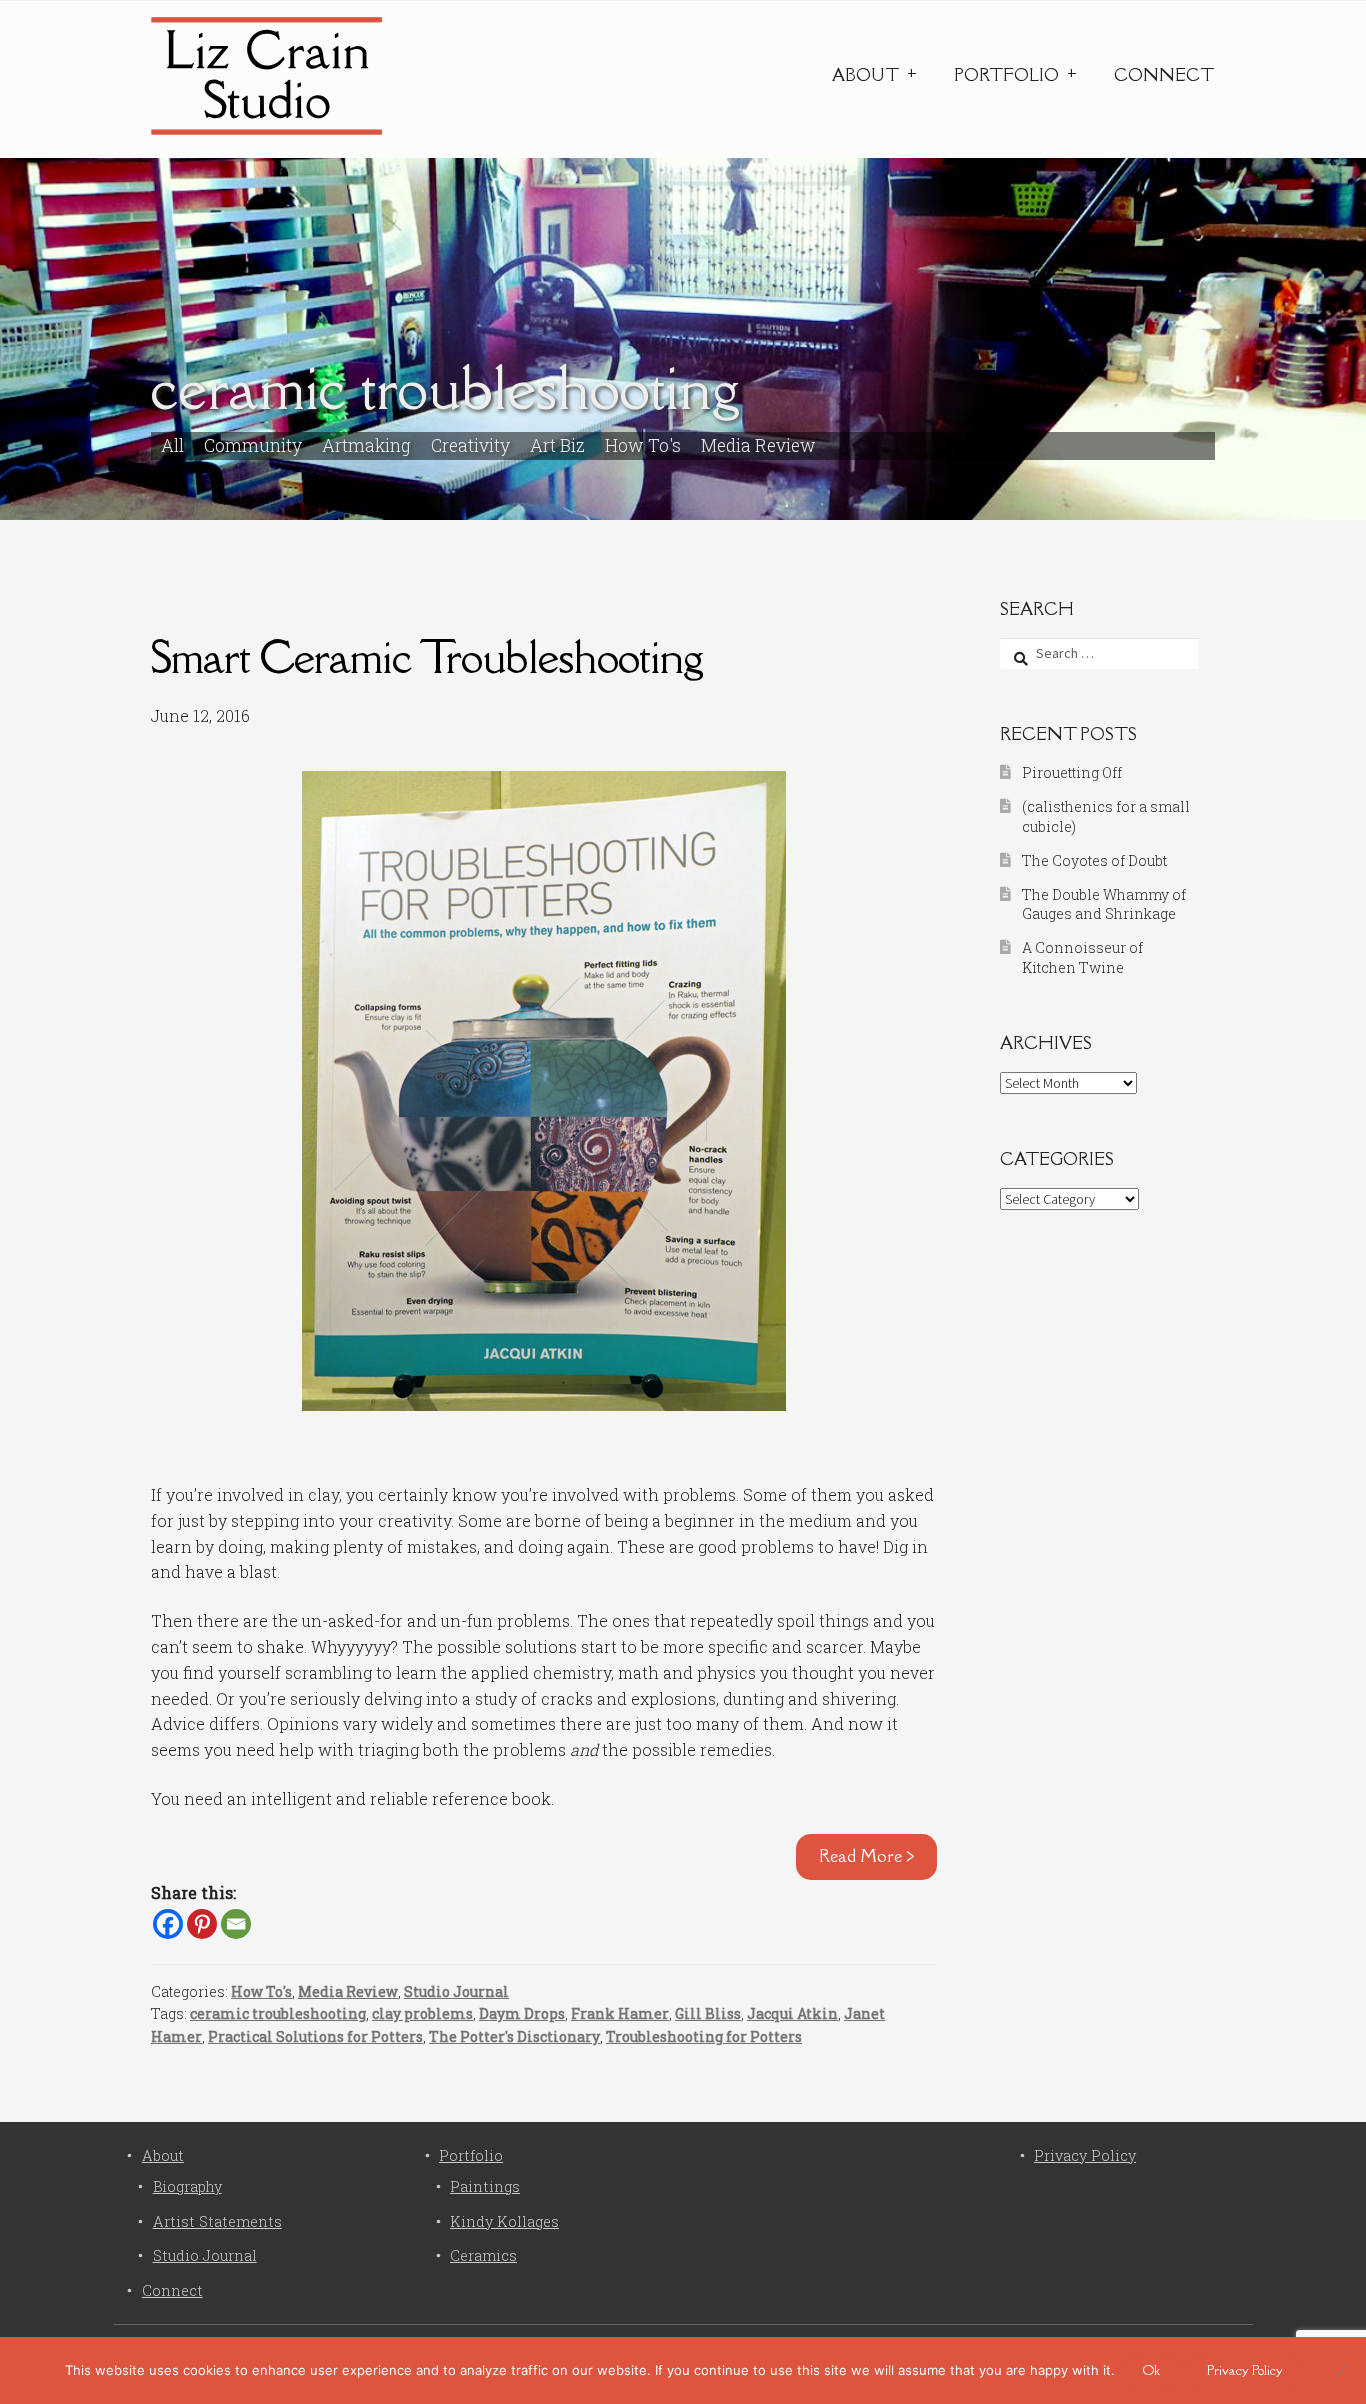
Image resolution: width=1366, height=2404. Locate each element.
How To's (643, 445)
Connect (1164, 75)
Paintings (485, 2186)
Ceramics (483, 2255)
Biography (187, 2186)
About (865, 75)
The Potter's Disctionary (514, 2036)
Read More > (867, 1856)
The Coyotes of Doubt (1094, 860)
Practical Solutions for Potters (315, 2036)
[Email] (236, 1924)
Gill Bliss (708, 2013)
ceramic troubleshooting (278, 2013)
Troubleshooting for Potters (704, 2036)
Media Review (758, 445)
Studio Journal (456, 1991)
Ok (1151, 2370)
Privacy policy (1245, 2370)
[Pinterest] (202, 1924)
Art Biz (557, 445)
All (172, 445)
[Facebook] (168, 1924)
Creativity (470, 445)
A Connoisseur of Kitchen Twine (1082, 957)
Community (253, 445)
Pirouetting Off (1072, 772)
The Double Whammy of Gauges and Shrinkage (1104, 904)
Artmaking (366, 445)
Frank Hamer (620, 2013)
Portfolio (1006, 75)
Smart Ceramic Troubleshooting (427, 656)
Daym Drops (522, 2013)
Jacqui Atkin (792, 2013)
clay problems (422, 2013)
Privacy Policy (1085, 2155)
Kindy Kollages (504, 2221)
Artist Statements (217, 2221)
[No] (1341, 2370)
